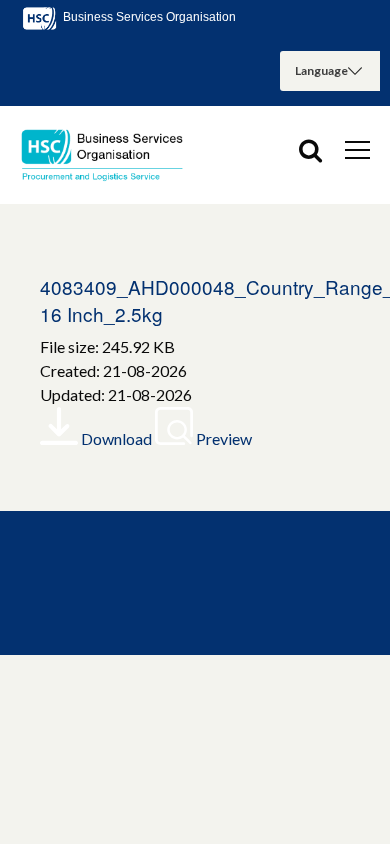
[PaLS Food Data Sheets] (110, 155)
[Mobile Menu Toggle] (357, 149)
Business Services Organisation (148, 17)
